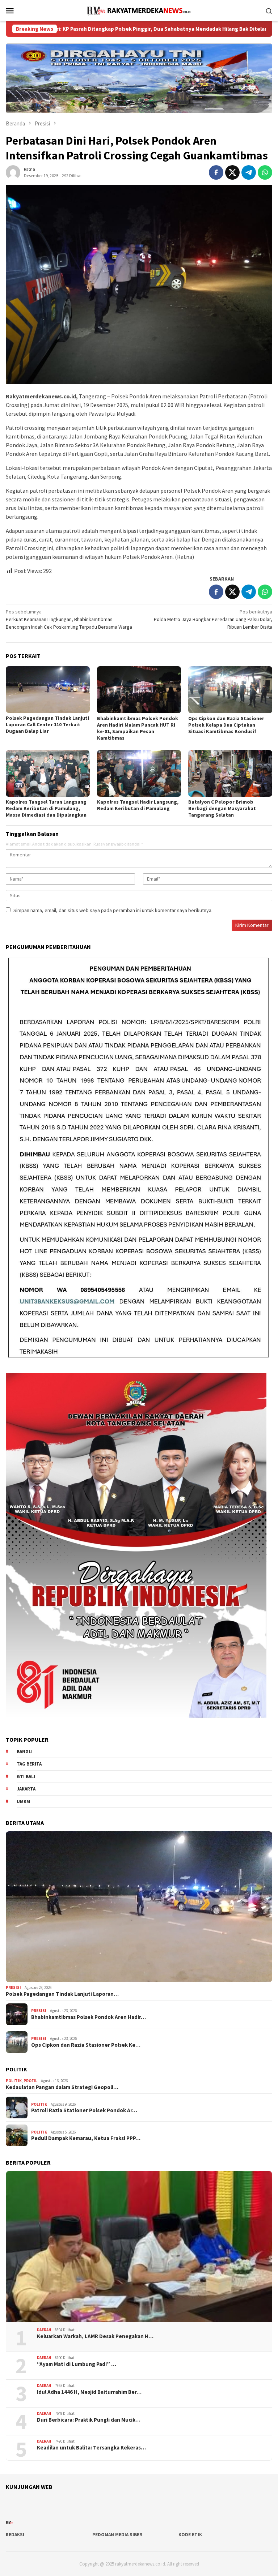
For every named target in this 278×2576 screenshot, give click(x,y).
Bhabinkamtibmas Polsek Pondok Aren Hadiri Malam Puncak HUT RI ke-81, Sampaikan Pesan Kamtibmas (138, 728)
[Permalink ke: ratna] (13, 172)
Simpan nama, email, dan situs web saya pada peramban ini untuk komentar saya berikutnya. (113, 910)
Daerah (44, 2330)
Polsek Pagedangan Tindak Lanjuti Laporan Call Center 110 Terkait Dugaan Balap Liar (47, 724)
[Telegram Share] (249, 172)
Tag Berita (29, 1764)
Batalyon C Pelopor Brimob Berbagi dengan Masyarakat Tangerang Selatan (222, 808)
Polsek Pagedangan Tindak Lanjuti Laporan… (62, 1994)
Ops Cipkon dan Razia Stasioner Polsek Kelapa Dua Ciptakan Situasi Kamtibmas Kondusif (226, 725)
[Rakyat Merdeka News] (139, 10)
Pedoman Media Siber (117, 2535)
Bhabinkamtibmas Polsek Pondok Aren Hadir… (89, 2017)
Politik (14, 2081)
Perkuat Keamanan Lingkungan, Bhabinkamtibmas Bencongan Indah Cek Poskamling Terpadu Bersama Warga (69, 619)
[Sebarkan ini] (216, 172)
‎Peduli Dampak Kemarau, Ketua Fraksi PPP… (86, 2138)
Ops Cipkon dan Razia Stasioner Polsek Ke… (86, 2045)
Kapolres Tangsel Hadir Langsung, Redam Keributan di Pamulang (138, 805)
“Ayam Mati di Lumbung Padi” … (77, 2364)
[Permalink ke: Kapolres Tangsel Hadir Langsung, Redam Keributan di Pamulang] (139, 774)
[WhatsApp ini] (265, 172)
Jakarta (26, 1789)
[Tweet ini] (232, 172)
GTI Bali (26, 1777)
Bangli (25, 1752)
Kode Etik (190, 2535)
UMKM (23, 1802)
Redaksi (15, 2535)
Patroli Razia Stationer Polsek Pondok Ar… (84, 2110)
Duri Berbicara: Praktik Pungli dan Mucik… (89, 2420)
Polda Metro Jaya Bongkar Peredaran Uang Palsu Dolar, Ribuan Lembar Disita (213, 619)
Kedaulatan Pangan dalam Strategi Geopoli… (62, 2087)
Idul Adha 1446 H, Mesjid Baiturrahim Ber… (89, 2392)
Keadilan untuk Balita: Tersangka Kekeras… (91, 2448)
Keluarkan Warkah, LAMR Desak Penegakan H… (95, 2336)
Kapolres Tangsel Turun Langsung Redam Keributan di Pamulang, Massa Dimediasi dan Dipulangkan (46, 808)
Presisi (13, 1987)
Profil (30, 2081)
